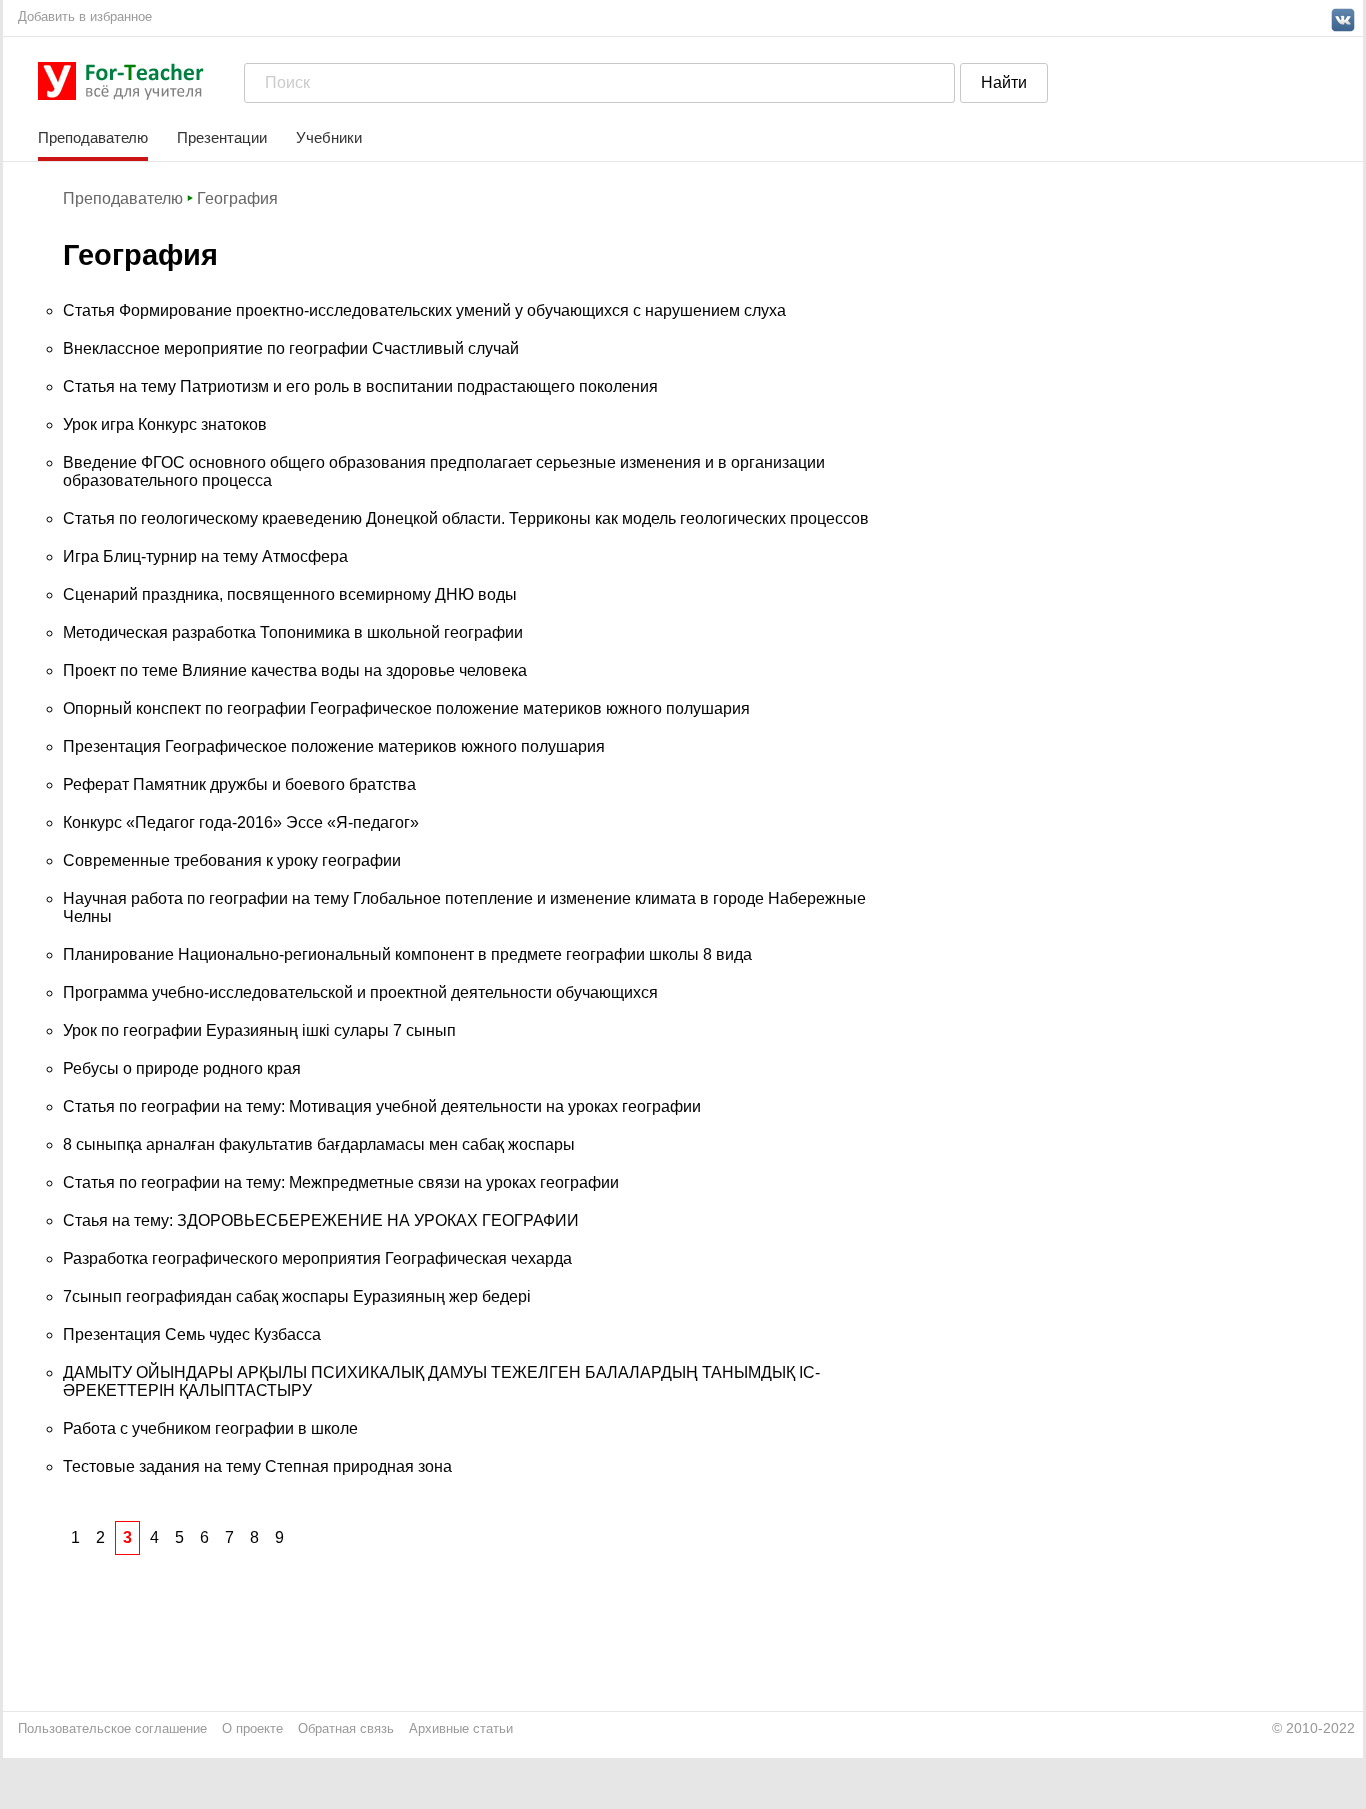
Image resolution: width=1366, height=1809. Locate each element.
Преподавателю (93, 137)
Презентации (222, 137)
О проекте (252, 1728)
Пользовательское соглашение (112, 1728)
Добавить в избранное (85, 16)
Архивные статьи (461, 1728)
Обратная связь (346, 1728)
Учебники (329, 137)
